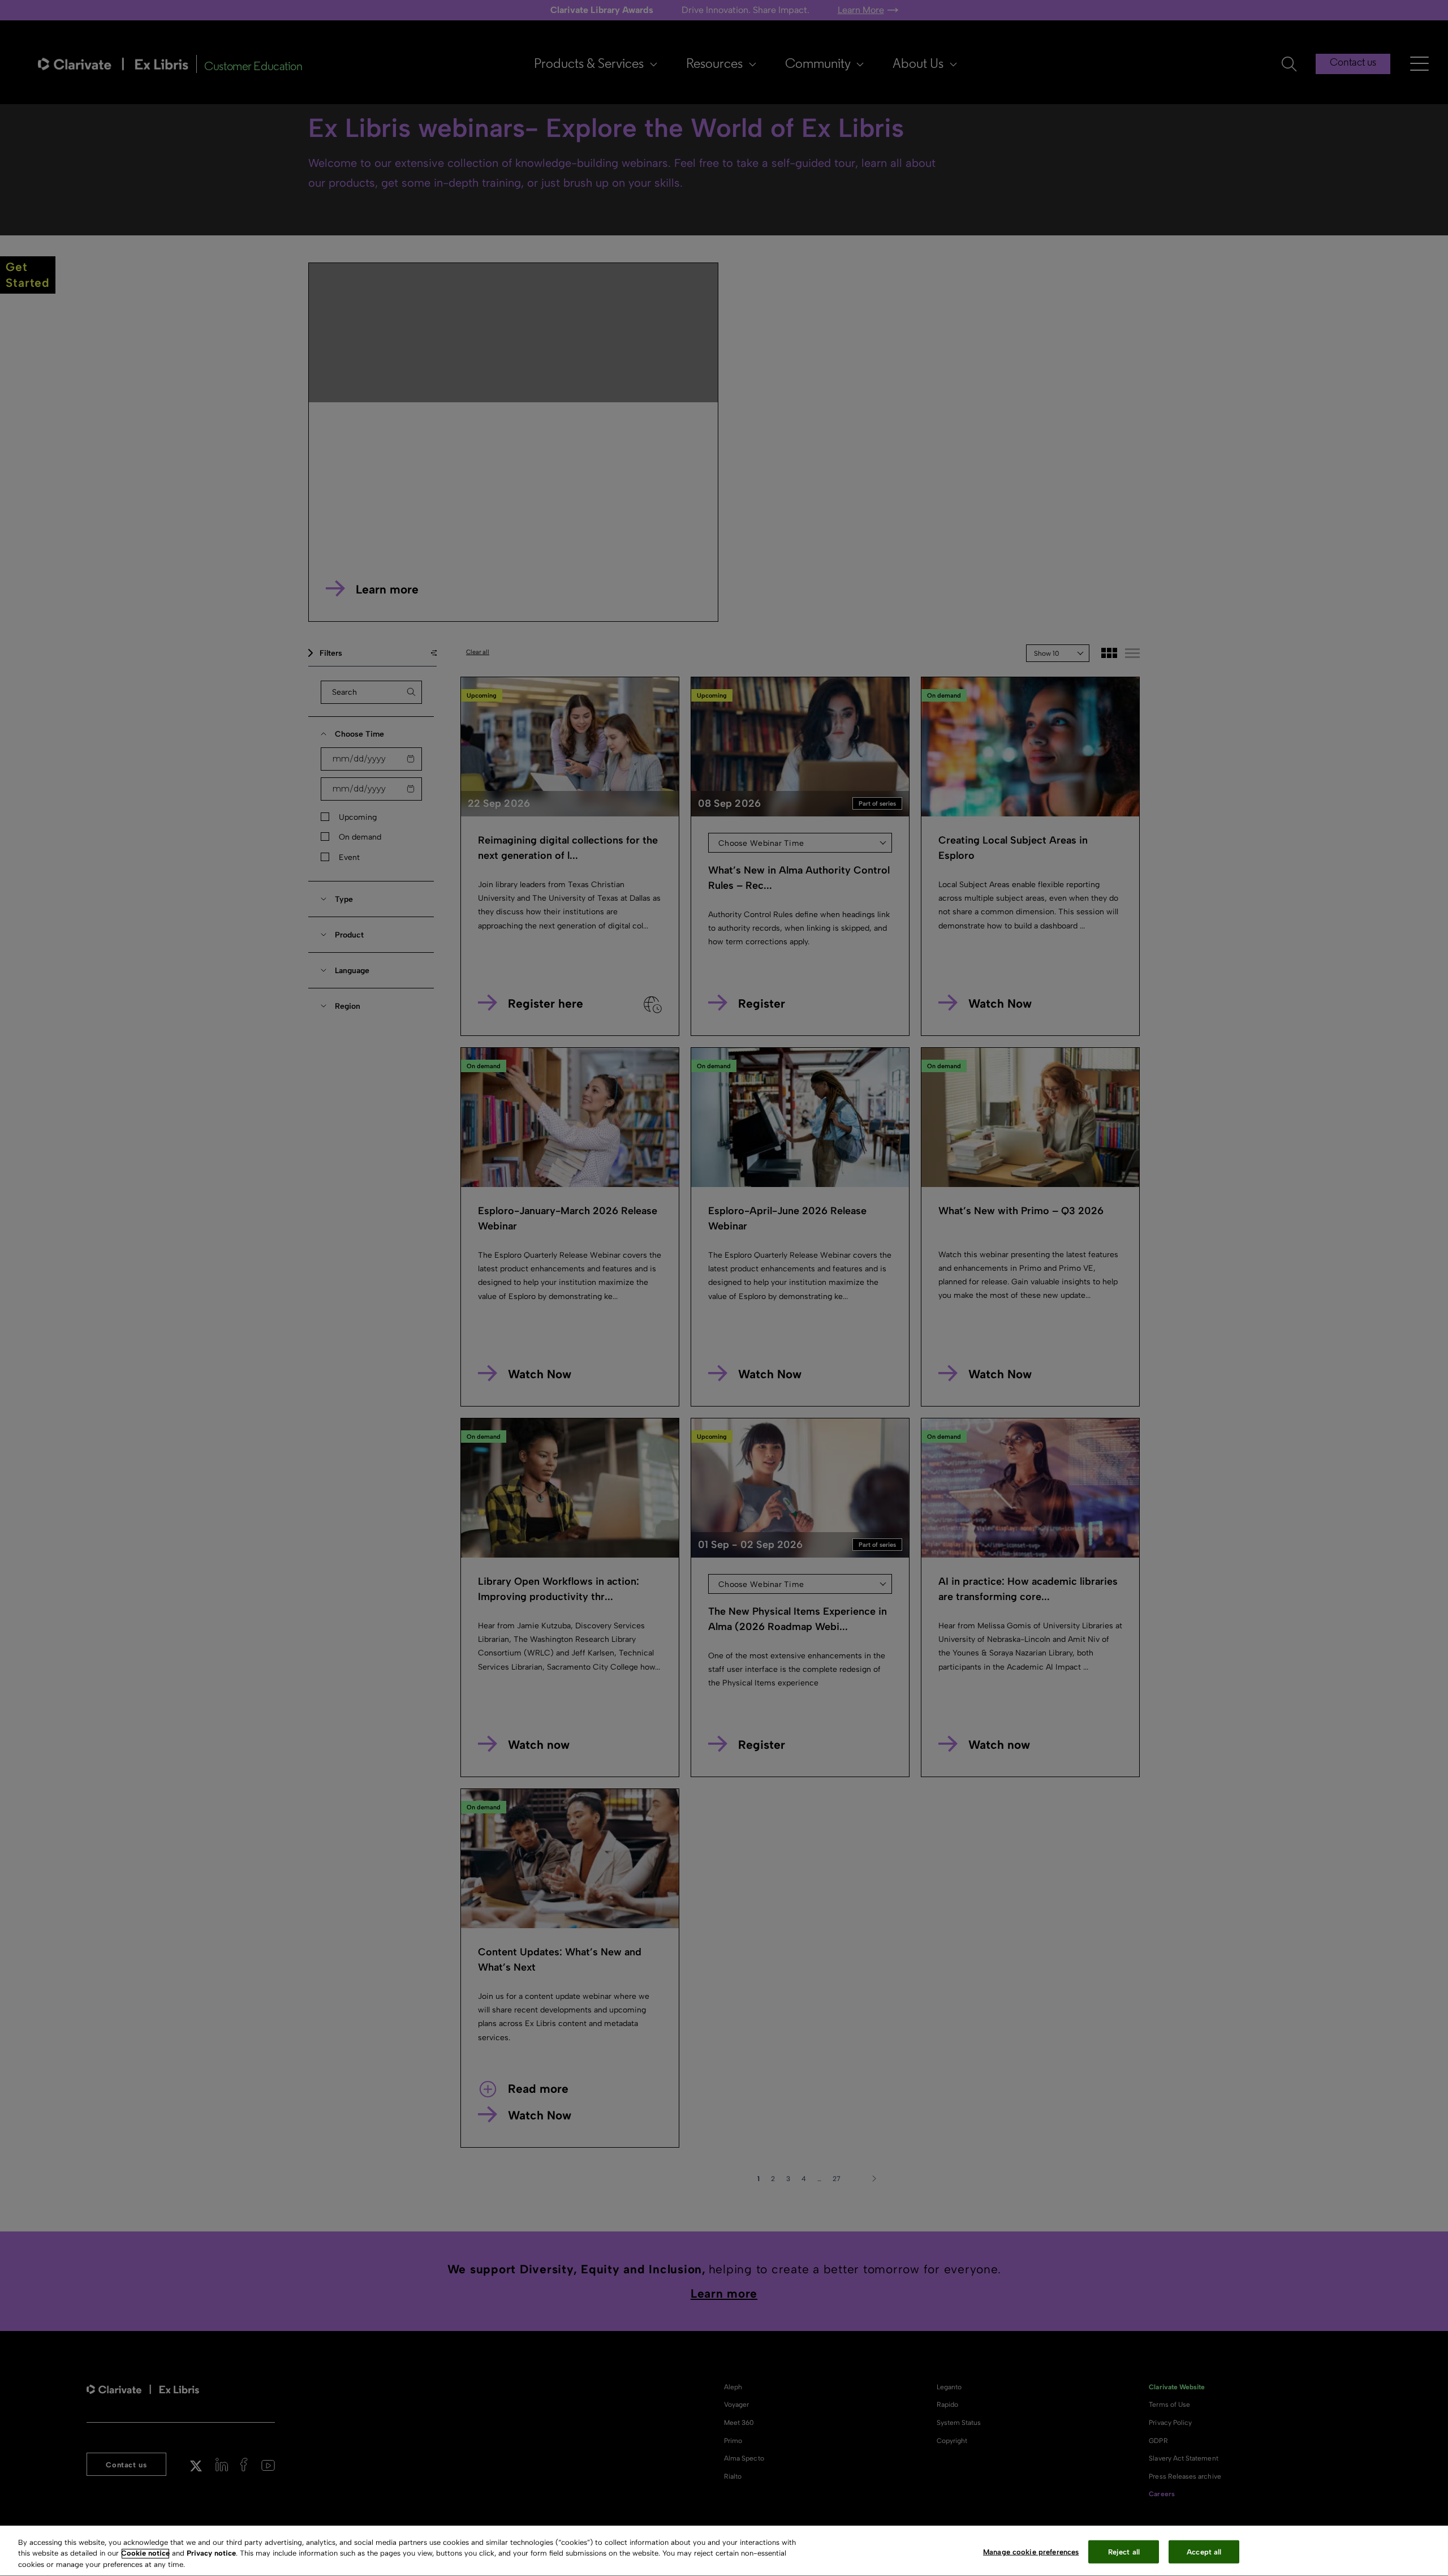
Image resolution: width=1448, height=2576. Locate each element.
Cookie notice (145, 2554)
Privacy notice (211, 2554)
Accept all (1204, 2551)
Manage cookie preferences (1031, 2551)
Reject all (1124, 2551)
